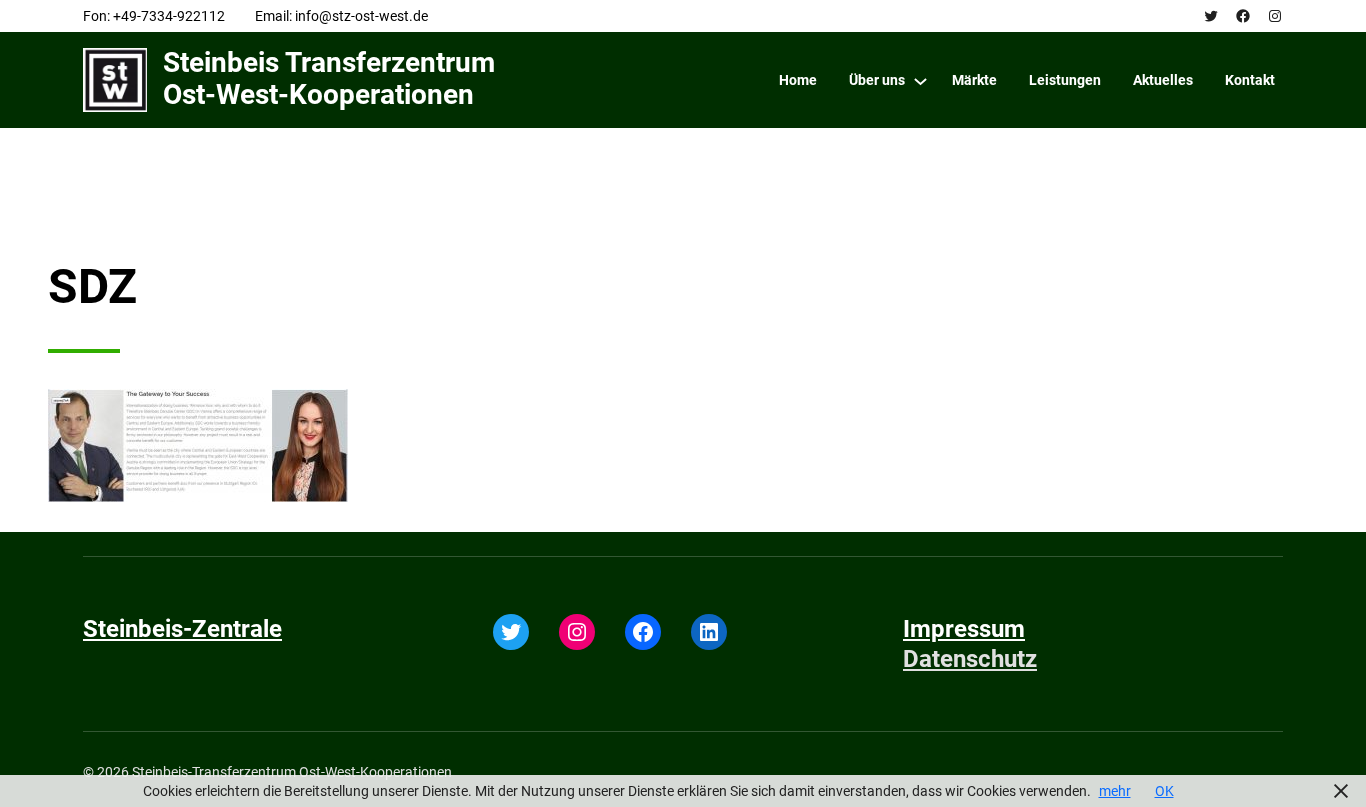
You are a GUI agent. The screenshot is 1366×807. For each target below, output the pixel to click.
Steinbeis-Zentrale (182, 629)
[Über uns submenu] (920, 80)
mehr (1115, 791)
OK (1164, 791)
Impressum (964, 629)
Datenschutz (970, 659)
